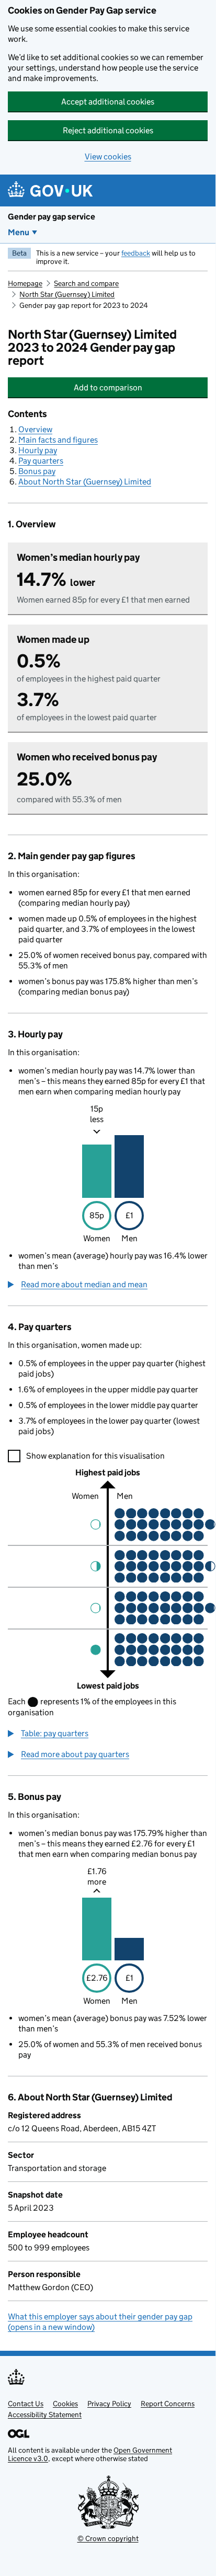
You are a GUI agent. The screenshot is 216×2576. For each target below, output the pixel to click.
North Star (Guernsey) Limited (67, 294)
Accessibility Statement (45, 2415)
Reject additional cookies (108, 130)
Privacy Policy (109, 2404)
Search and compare (86, 283)
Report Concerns (168, 2404)
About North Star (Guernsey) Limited (85, 482)
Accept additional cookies (108, 102)
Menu (19, 232)
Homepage (25, 283)
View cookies (108, 157)
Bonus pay (37, 471)
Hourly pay (38, 450)
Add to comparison (139, 388)
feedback (136, 253)
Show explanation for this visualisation (95, 1456)
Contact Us (26, 2404)
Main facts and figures (58, 440)
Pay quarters (41, 461)
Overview (35, 429)
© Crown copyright (108, 2538)
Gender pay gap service (52, 217)
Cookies (65, 2404)
